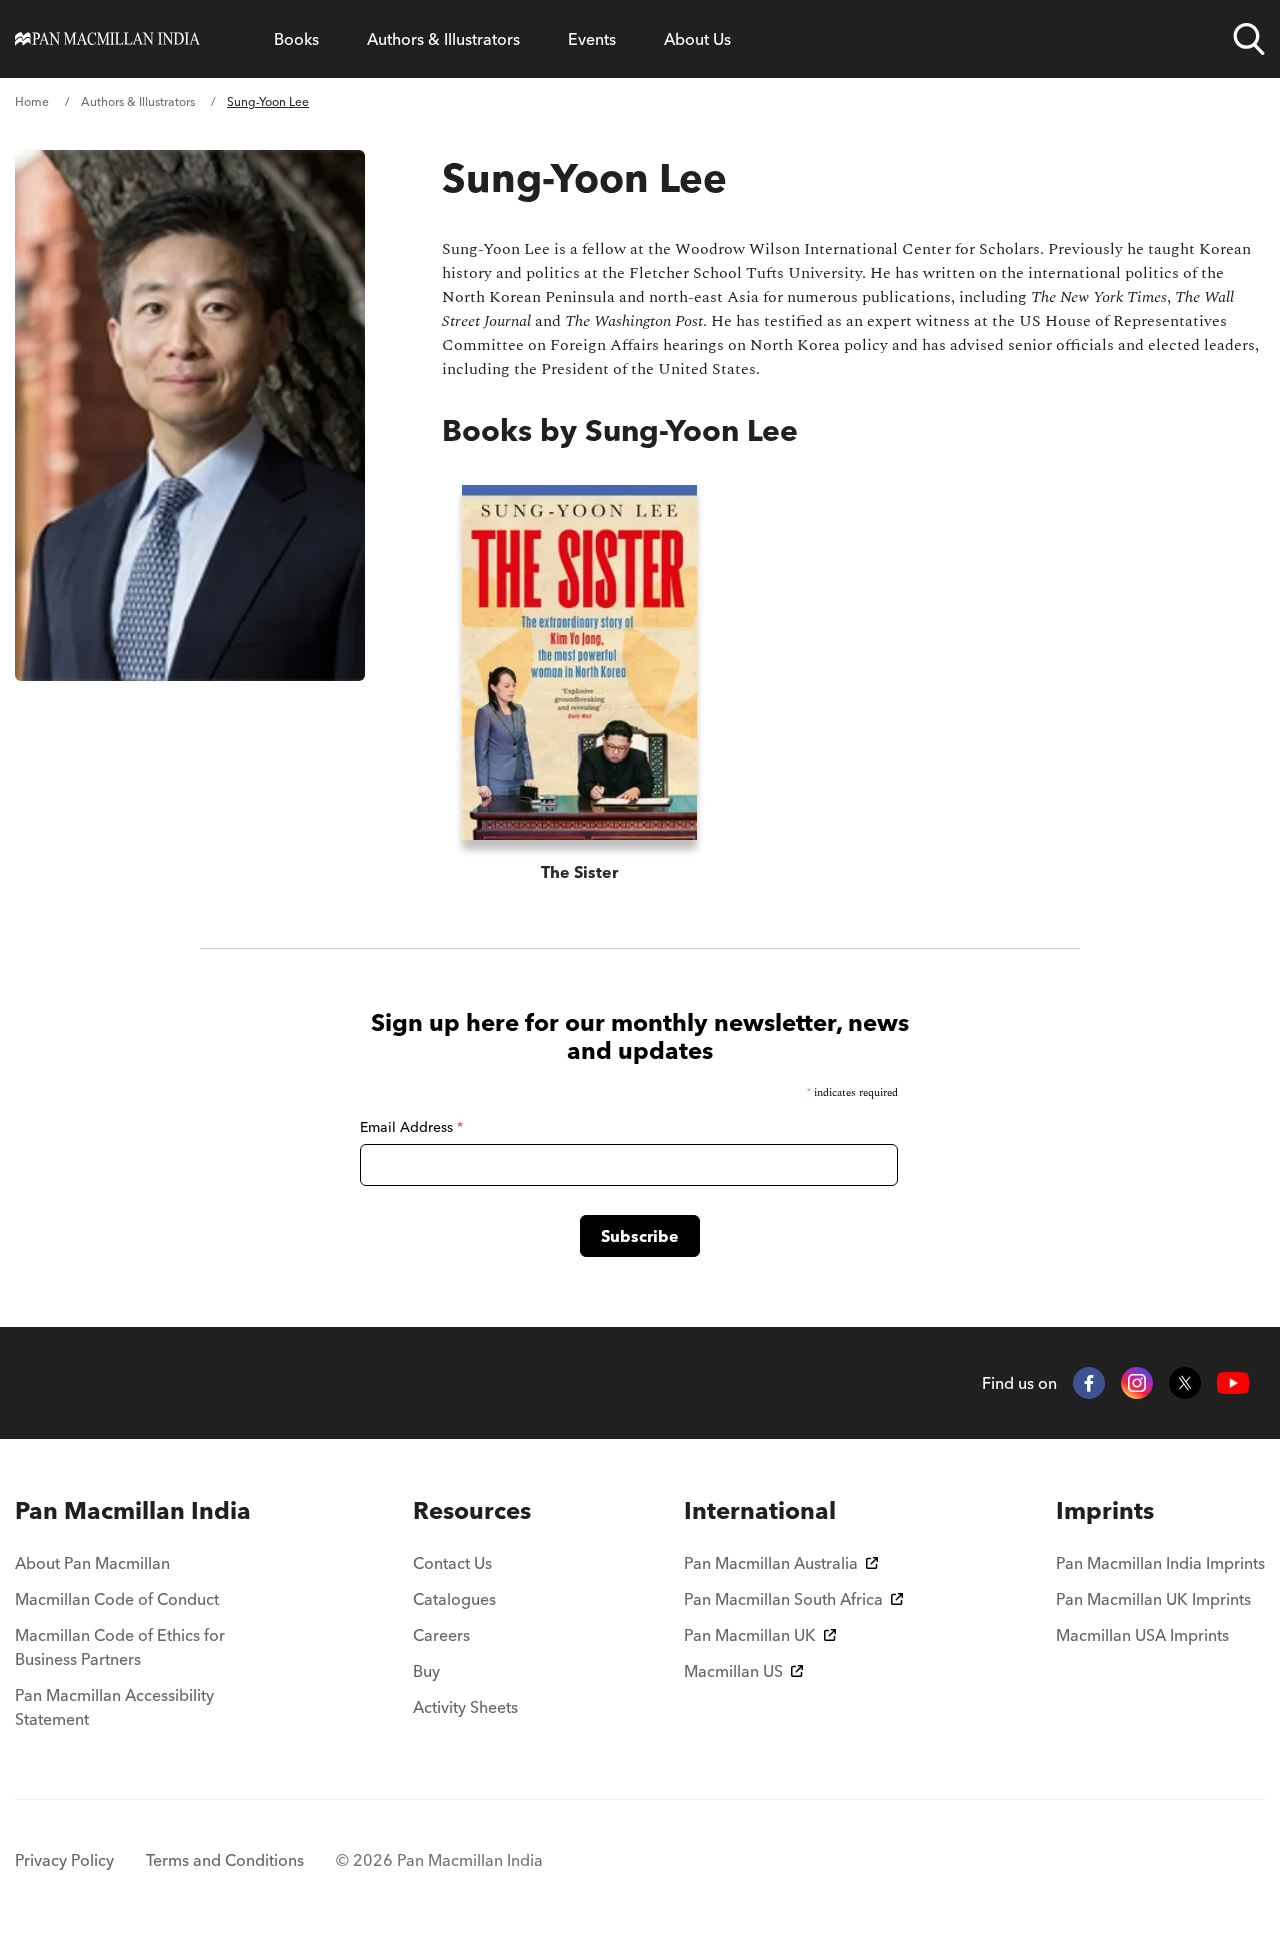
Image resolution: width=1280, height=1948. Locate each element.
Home (32, 101)
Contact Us (452, 1563)
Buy (426, 1671)
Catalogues (454, 1599)
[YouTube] (1233, 1383)
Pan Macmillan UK (750, 1635)
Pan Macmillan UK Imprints (1153, 1599)
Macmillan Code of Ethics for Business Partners (120, 1647)
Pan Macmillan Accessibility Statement (114, 1707)
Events (592, 39)
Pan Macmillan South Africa (783, 1599)
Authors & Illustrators (443, 39)
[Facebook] (1089, 1383)
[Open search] (1249, 39)
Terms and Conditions (225, 1860)
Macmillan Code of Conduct (117, 1599)
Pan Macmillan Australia (771, 1563)
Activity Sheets (465, 1707)
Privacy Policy (64, 1860)
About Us (697, 39)
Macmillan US (733, 1671)
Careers (441, 1635)
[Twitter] (1185, 1383)
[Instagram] (1137, 1383)
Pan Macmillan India (133, 1510)
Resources (472, 1510)
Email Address (411, 1127)
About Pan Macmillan (92, 1563)
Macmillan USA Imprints (1142, 1635)
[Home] (107, 39)
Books (296, 39)
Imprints (1105, 1510)
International (760, 1510)
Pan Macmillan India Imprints (1160, 1563)
